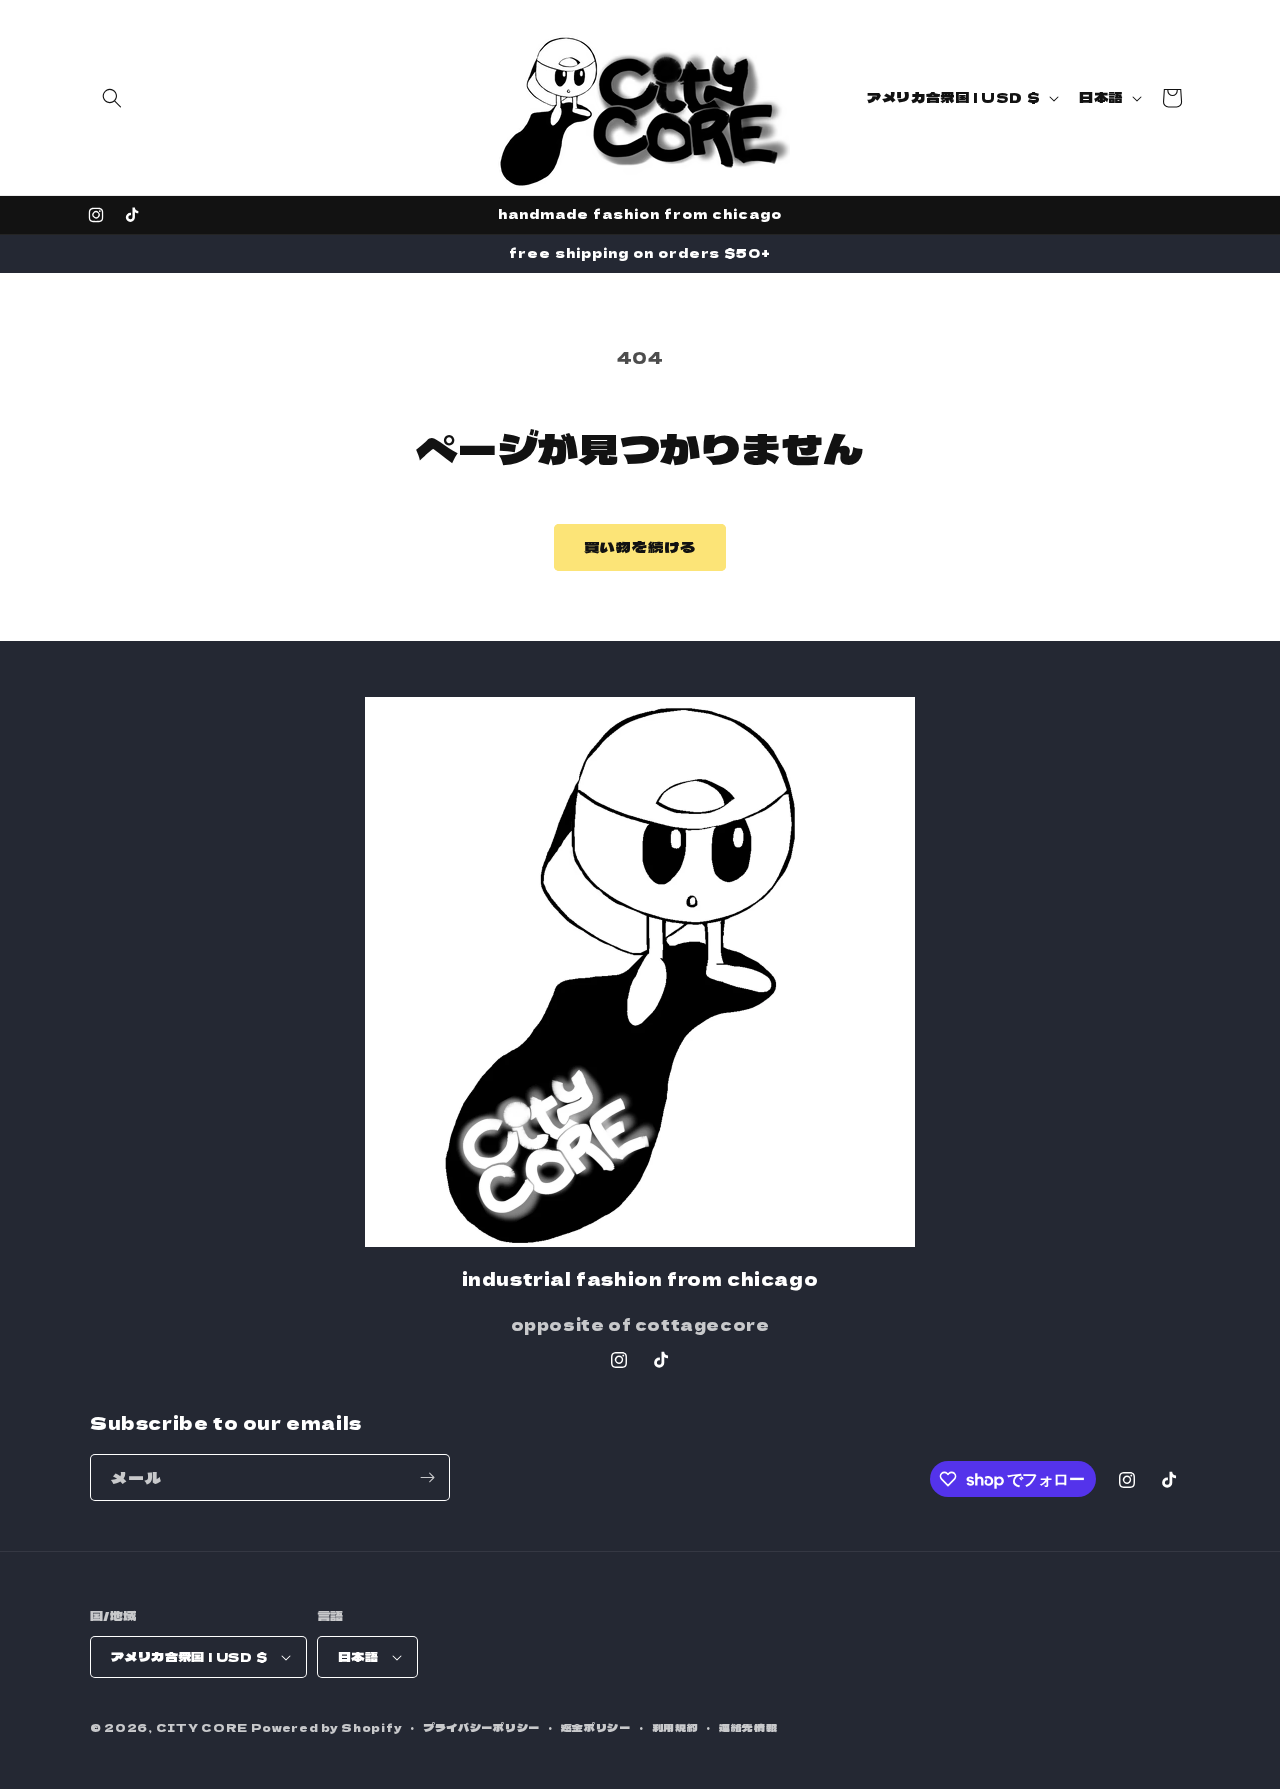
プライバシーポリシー (481, 1727)
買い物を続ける (640, 546)
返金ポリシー (596, 1727)
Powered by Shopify (327, 1727)
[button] (112, 98)
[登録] (427, 1477)
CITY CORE (202, 1727)
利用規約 (675, 1727)
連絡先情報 (748, 1727)
